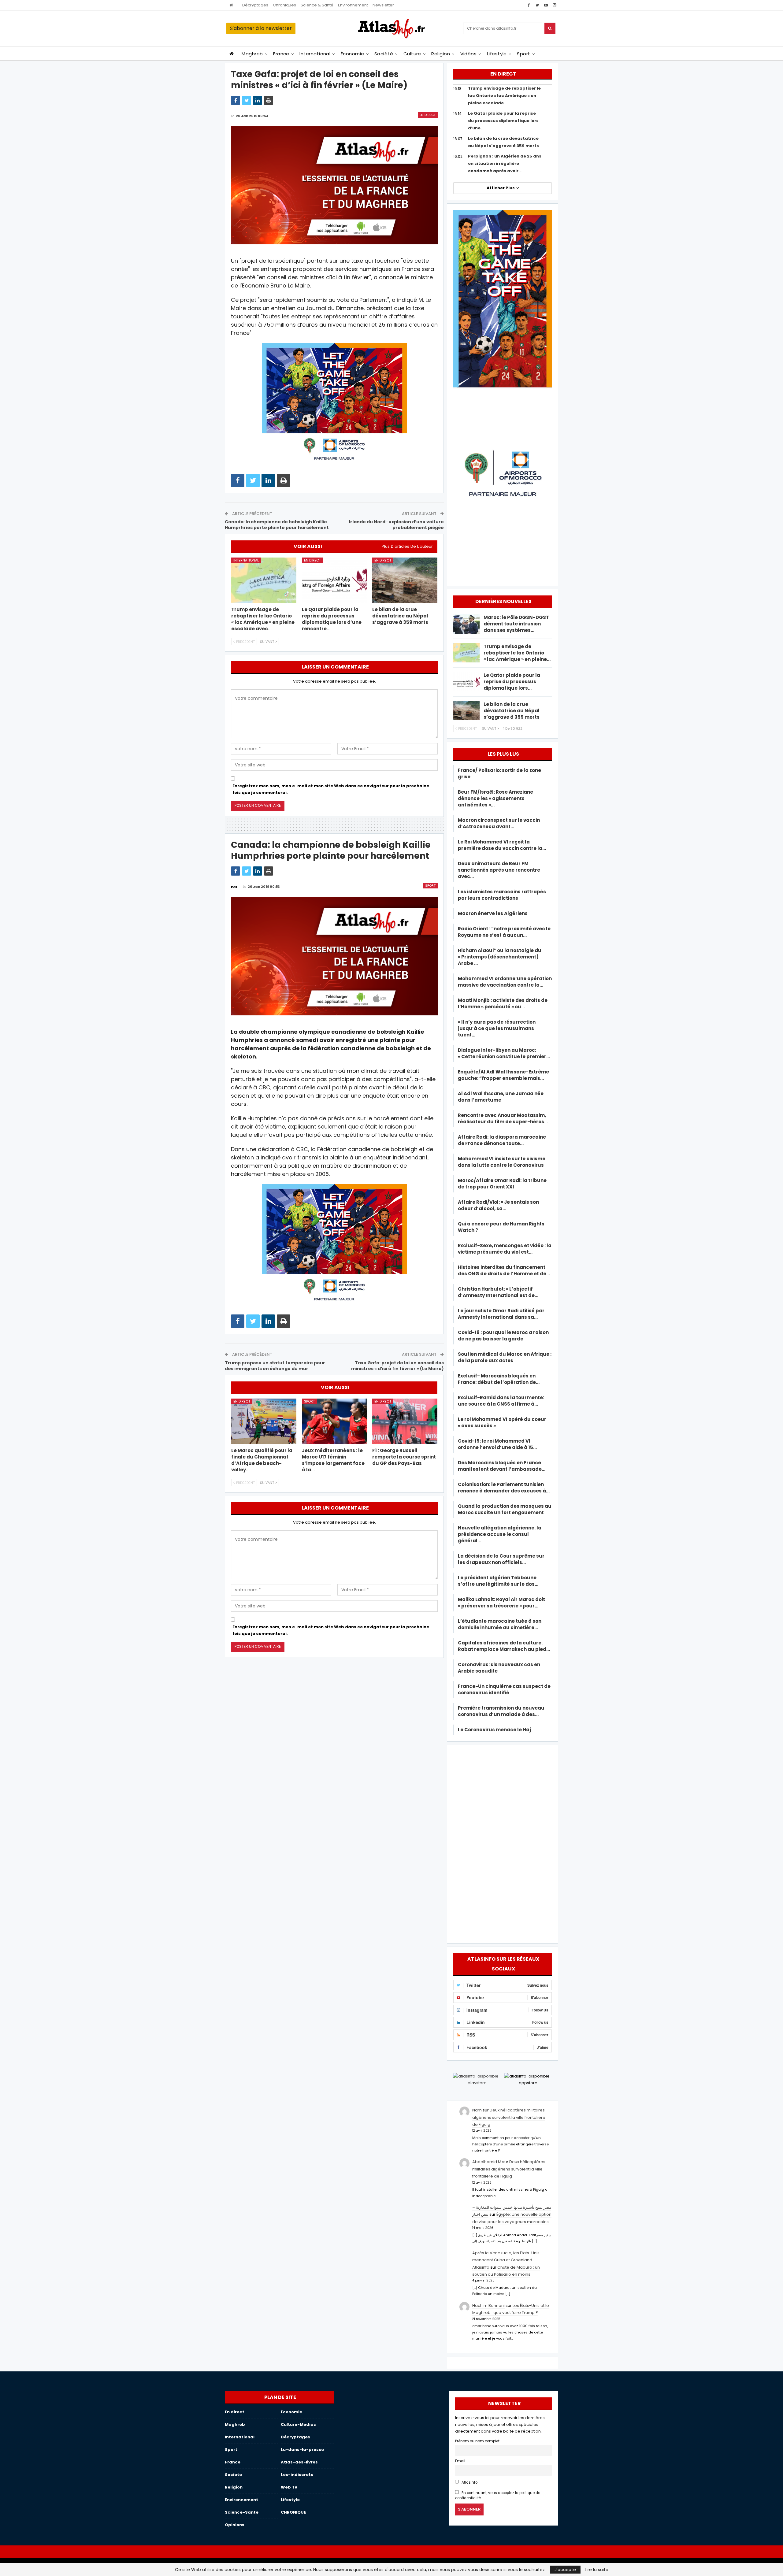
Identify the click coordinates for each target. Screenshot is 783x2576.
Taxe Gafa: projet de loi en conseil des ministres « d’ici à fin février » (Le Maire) (397, 1366)
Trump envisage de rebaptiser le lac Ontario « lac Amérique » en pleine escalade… (504, 96)
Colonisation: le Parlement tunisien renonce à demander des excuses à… (504, 1488)
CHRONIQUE (293, 2512)
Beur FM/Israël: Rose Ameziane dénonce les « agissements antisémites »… (495, 798)
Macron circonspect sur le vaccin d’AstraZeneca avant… (499, 823)
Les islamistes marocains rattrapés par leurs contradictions (502, 895)
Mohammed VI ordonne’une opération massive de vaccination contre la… (505, 982)
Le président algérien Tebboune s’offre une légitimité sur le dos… (498, 1581)
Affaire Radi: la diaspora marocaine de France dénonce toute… (502, 1140)
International (315, 54)
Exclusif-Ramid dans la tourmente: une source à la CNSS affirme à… (501, 1401)
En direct (428, 115)
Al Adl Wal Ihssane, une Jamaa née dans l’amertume (501, 1097)
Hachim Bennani (488, 2305)
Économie (353, 54)
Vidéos (469, 54)
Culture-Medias (298, 2424)
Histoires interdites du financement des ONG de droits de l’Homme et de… (504, 1270)
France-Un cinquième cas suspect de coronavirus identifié (504, 1689)
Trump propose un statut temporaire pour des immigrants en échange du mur (275, 1366)
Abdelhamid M (487, 2162)
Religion (441, 54)
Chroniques (284, 5)
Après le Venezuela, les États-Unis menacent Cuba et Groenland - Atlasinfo (506, 2260)
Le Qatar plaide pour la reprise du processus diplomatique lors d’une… (503, 121)
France (281, 54)
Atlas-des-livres (299, 2462)
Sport (523, 54)
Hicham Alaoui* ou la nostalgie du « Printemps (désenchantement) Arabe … (500, 957)
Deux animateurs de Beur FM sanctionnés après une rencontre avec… (499, 870)
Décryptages (255, 5)
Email (460, 2461)
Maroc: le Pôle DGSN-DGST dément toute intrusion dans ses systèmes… (516, 624)
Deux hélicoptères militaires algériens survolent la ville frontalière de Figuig (509, 2117)
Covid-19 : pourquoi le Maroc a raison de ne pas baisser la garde (503, 1336)
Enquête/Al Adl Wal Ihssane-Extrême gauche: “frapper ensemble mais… (503, 1075)
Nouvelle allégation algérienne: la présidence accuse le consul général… (500, 1534)
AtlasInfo (469, 2482)
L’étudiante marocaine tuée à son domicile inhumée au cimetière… (500, 1624)
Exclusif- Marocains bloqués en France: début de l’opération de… (499, 1379)
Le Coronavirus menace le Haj (494, 1730)
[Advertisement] (503, 1843)
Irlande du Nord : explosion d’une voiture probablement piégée (396, 525)
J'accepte (565, 2570)
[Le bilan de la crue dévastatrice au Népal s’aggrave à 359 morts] (405, 580)
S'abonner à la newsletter (261, 28)
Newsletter (383, 5)
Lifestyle (497, 54)
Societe (233, 2475)
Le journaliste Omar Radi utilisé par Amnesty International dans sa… (501, 1314)
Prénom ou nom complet (477, 2441)
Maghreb (252, 54)
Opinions (235, 2525)
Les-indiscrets (297, 2475)
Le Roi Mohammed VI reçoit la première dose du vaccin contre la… (502, 845)
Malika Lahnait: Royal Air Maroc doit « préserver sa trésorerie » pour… (501, 1603)
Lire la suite (597, 2570)
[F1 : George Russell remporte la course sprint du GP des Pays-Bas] (405, 1421)
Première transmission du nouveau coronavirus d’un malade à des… (501, 1711)
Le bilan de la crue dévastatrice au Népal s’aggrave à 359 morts (512, 711)
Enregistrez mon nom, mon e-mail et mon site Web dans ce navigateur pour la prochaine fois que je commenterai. (331, 789)
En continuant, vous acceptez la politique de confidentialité (498, 2495)
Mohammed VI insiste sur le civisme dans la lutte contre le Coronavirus (502, 1162)
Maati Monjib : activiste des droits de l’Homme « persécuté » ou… (503, 1003)
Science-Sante (242, 2512)
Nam (477, 2110)
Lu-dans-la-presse (302, 2450)
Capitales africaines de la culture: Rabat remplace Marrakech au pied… (504, 1646)
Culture (412, 54)
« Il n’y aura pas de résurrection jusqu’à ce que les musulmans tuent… (497, 1028)
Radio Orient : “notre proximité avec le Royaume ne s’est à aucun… (504, 932)
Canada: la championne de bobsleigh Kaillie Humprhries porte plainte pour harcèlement (277, 525)
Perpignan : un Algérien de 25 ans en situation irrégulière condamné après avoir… (505, 163)
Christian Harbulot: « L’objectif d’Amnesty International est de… (498, 1292)
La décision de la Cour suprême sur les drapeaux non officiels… (501, 1559)
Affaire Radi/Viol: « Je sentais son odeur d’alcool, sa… (498, 1205)
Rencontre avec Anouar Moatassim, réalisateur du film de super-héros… (503, 1118)
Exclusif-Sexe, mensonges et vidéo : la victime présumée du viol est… (505, 1249)
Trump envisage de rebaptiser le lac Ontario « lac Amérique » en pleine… (517, 653)
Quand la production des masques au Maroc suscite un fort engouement (505, 1509)
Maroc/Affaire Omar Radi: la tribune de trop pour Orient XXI (502, 1184)
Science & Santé (317, 5)
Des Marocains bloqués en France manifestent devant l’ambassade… (502, 1466)
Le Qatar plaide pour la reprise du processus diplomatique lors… (512, 682)
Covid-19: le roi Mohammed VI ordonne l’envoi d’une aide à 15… (497, 1444)
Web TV (289, 2487)
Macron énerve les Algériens (493, 913)
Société (384, 54)
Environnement (353, 5)
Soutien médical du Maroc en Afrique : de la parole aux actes (505, 1357)
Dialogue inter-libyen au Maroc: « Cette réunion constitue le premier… (504, 1053)
